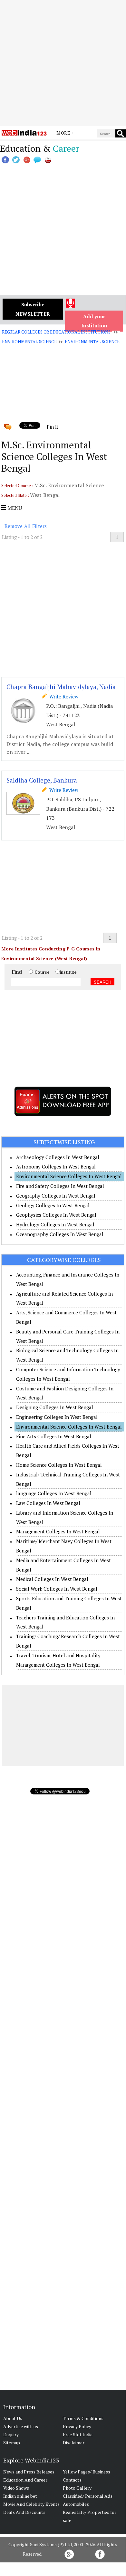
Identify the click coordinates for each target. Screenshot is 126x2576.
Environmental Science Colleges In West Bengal (69, 1176)
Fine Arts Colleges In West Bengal (54, 1436)
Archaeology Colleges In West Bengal (58, 1157)
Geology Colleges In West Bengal (53, 1205)
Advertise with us (21, 2426)
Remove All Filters (26, 526)
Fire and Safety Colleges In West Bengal (60, 1186)
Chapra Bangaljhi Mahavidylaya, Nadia (61, 687)
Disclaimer (74, 2443)
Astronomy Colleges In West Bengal (56, 1167)
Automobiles (76, 2504)
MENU (14, 508)
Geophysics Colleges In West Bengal (56, 1215)
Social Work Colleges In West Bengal (57, 1589)
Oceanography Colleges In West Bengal (60, 1234)
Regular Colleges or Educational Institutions (56, 332)
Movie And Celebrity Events (31, 2504)
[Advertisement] (63, 63)
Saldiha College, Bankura (42, 780)
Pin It (53, 427)
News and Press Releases (29, 2472)
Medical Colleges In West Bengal (52, 1579)
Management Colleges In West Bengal (58, 1531)
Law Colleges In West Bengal (48, 1503)
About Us (13, 2418)
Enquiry (11, 2434)
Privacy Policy (77, 2426)
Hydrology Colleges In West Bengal (55, 1224)
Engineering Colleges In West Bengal (57, 1417)
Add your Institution (94, 321)
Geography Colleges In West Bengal (56, 1196)
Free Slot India (78, 2434)
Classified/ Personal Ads (88, 2496)
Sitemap (12, 2443)
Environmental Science (29, 342)
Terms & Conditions (83, 2418)
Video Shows (16, 2488)
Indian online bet (20, 2496)
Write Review (63, 696)
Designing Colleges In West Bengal (55, 1407)
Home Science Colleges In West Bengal (59, 1465)
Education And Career (25, 2480)
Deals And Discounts (24, 2512)
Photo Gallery (77, 2488)
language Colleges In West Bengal (54, 1493)
